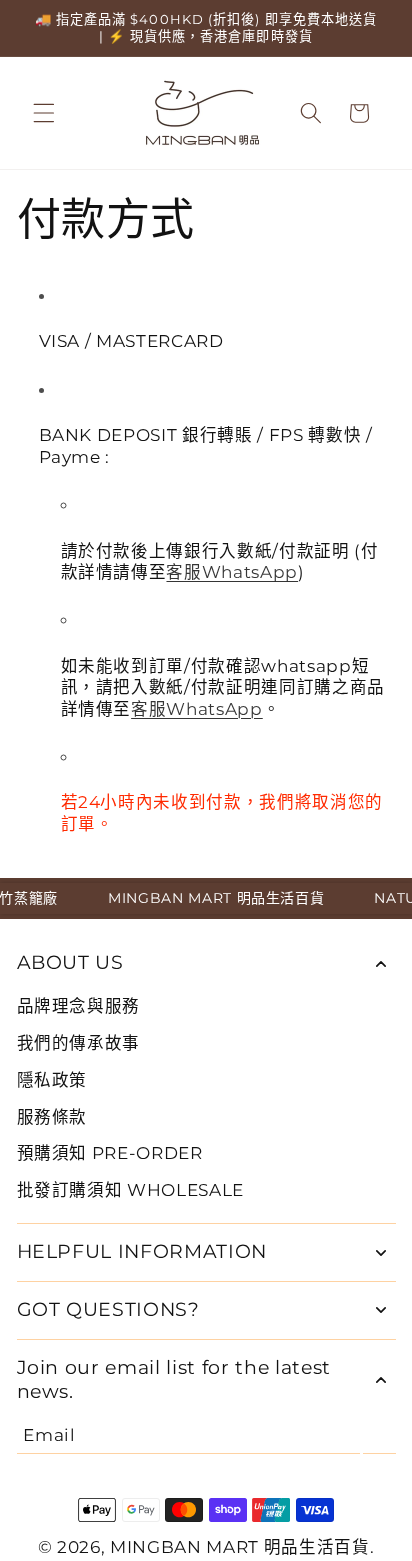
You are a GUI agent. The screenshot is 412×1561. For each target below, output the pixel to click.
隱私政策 (52, 1080)
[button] (44, 113)
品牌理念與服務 (79, 1006)
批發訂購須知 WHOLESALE (131, 1190)
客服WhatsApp (232, 572)
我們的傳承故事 (79, 1043)
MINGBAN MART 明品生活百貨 (240, 1547)
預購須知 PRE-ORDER (110, 1153)
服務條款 (52, 1117)
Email (49, 1435)
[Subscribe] (379, 1435)
